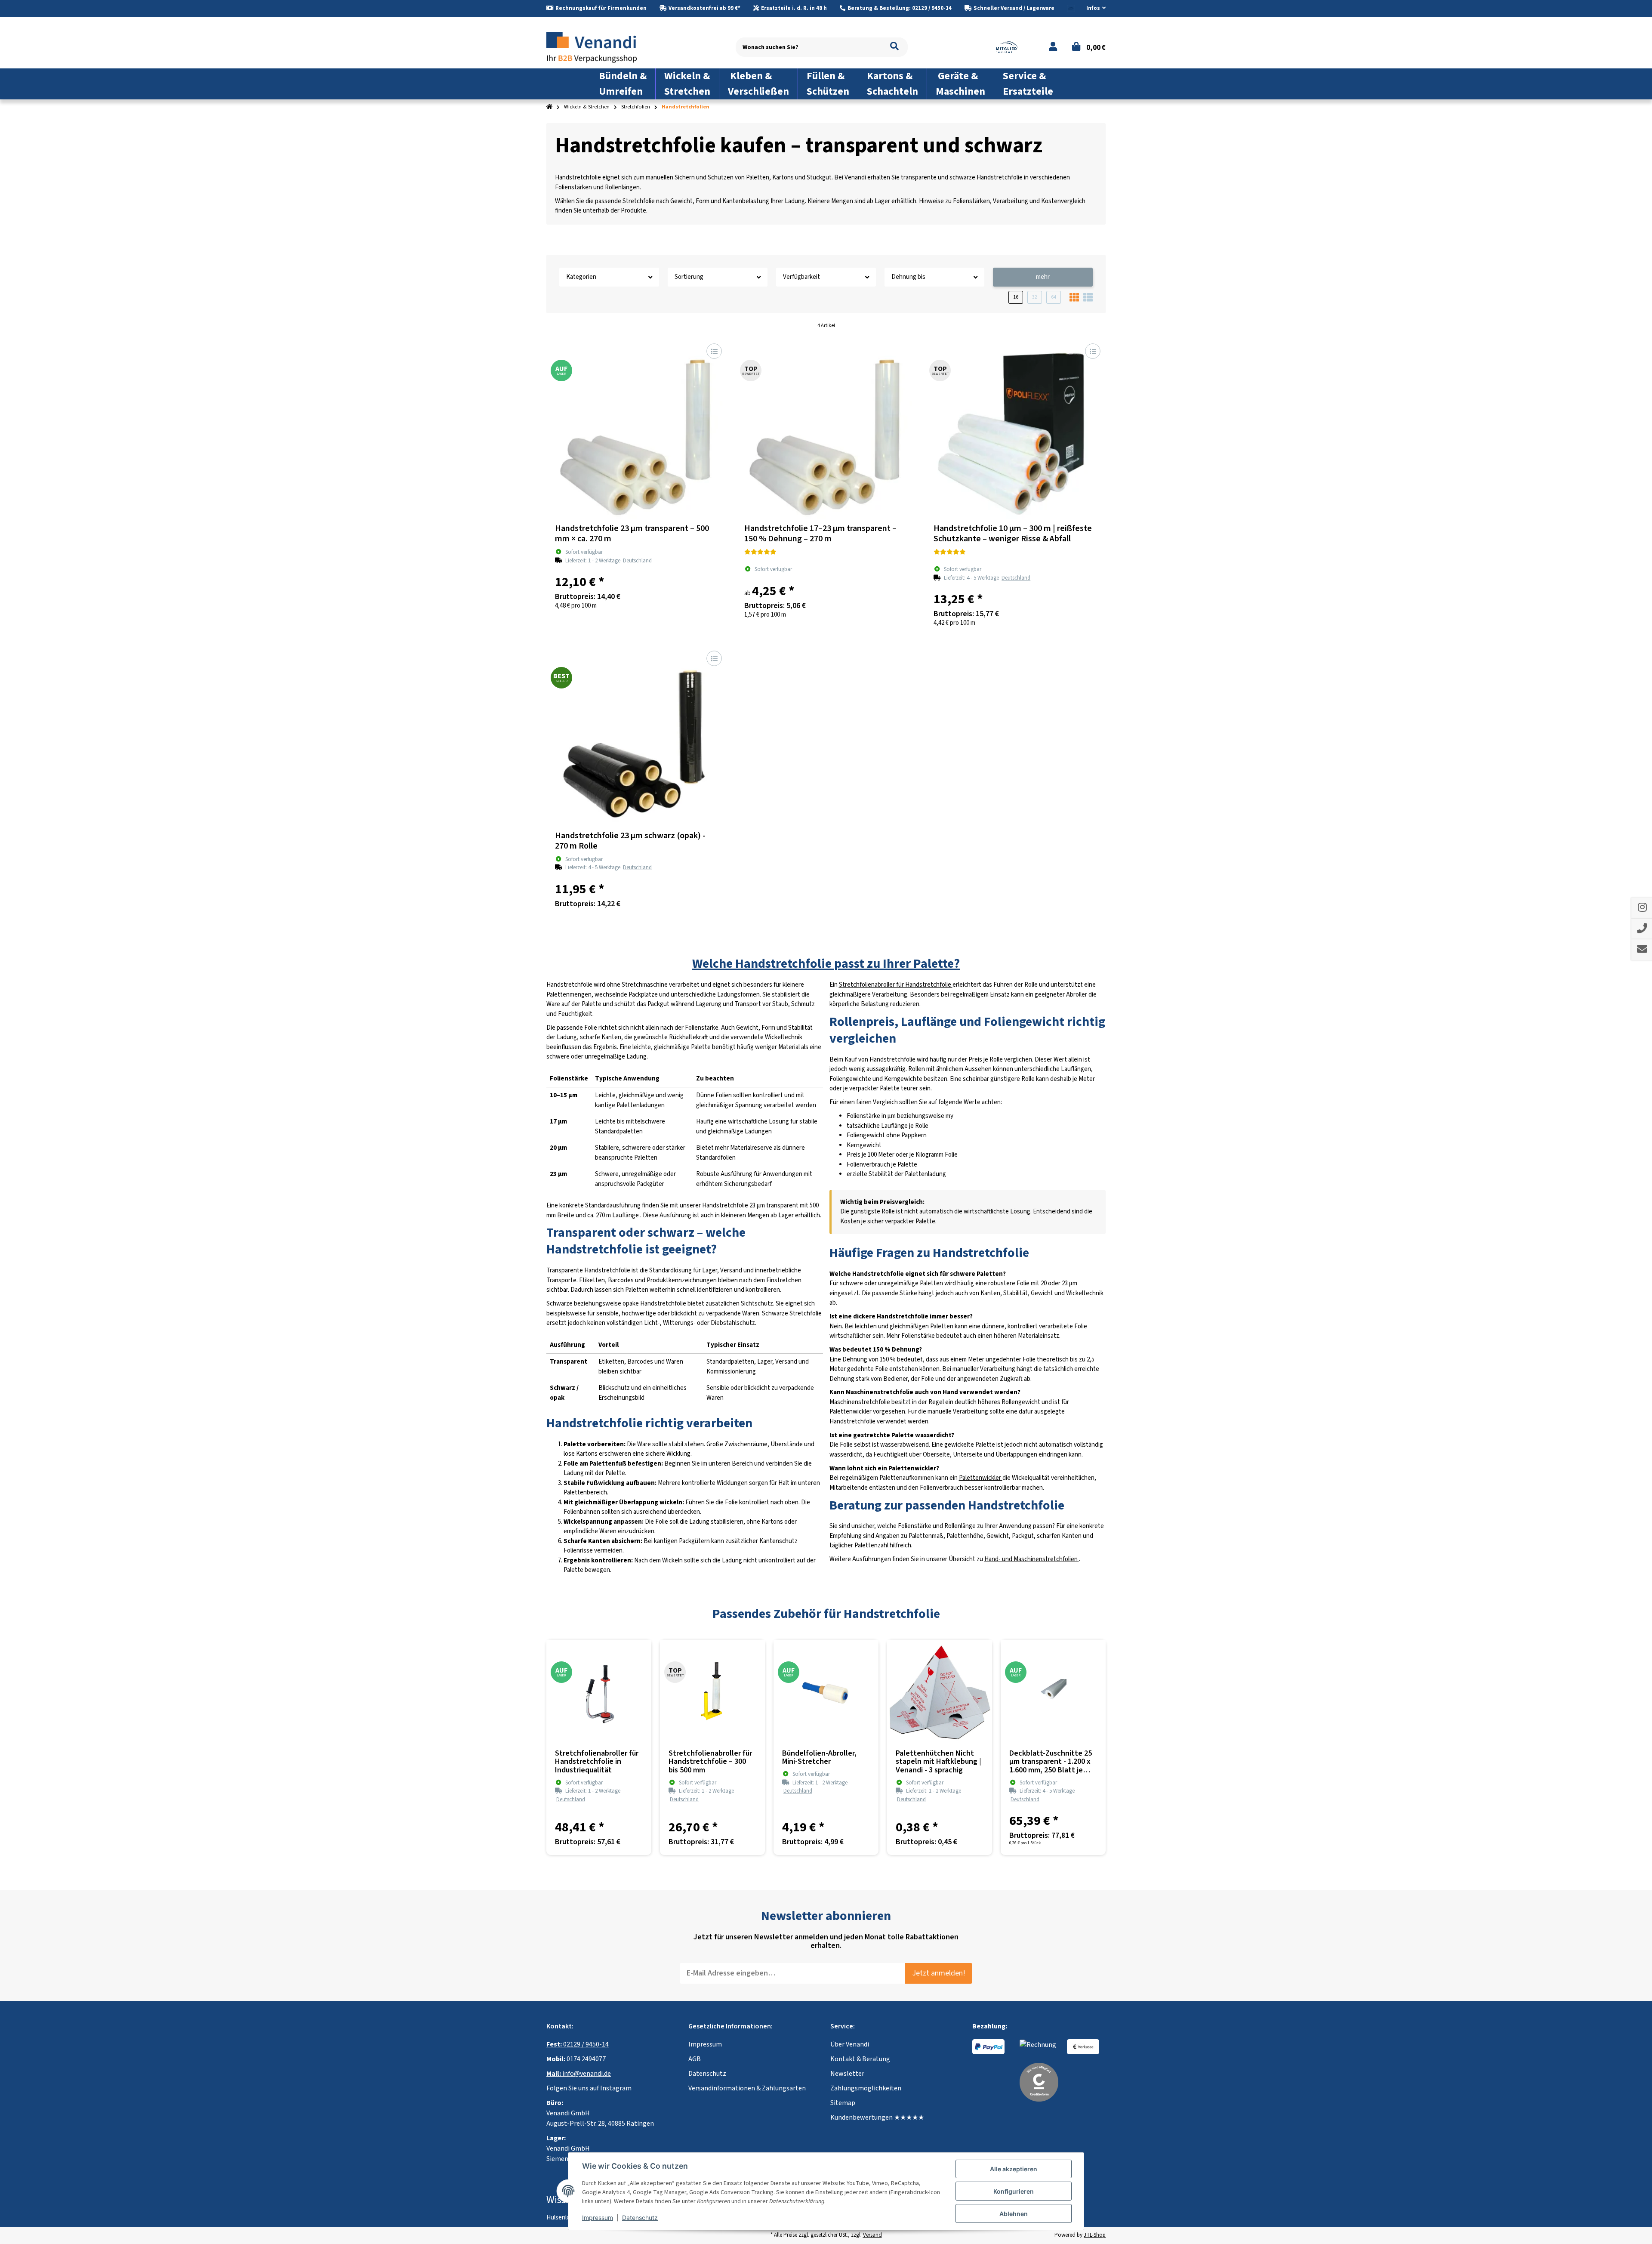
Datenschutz (707, 2074)
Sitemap (843, 2103)
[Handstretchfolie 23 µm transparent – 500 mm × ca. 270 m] (637, 429)
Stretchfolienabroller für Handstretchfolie (896, 985)
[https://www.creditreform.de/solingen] (1039, 2082)
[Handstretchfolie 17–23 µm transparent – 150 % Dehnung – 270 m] (826, 429)
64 (1054, 297)
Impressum (705, 2044)
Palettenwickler (981, 1478)
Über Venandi (850, 2044)
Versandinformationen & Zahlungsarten (747, 2088)
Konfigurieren (1014, 2191)
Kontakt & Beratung (860, 2059)
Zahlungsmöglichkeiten (866, 2088)
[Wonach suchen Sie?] (894, 47)
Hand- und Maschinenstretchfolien (1032, 1559)
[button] (1093, 9)
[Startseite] (549, 107)
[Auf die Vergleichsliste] (714, 351)
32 (1035, 297)
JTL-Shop (1095, 2235)
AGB (695, 2059)
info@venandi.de (579, 2074)
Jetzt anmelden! (939, 1973)
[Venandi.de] (598, 47)
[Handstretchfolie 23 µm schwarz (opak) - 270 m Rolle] (637, 736)
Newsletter (847, 2074)
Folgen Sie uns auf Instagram (589, 2088)
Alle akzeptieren (1014, 2169)
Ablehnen (1014, 2214)
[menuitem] (623, 84)
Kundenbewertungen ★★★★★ (877, 2117)
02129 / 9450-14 (578, 2044)
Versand (872, 2235)
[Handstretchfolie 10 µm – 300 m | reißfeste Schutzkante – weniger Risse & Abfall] (1015, 429)
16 (1016, 297)
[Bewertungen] (760, 553)
